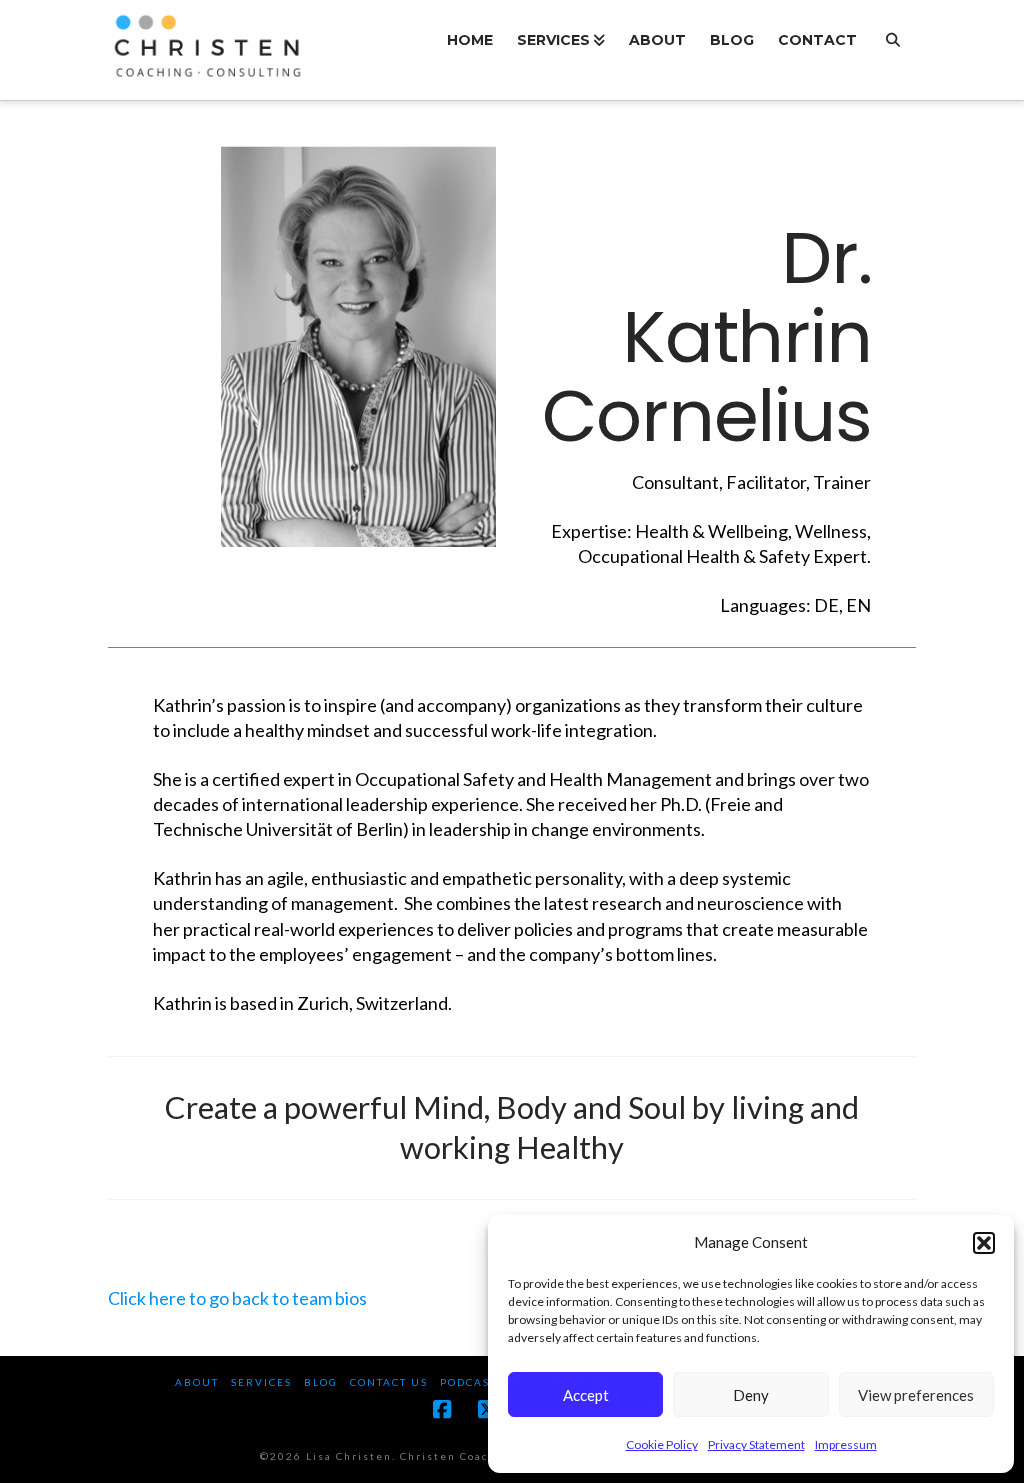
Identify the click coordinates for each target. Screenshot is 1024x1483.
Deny (751, 1395)
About (197, 1382)
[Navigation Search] (892, 50)
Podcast (468, 1382)
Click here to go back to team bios (237, 1298)
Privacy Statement (756, 1444)
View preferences (916, 1395)
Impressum (846, 1444)
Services (261, 1382)
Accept (586, 1395)
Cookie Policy (662, 1444)
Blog (321, 1382)
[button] (984, 1243)
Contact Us (389, 1382)
